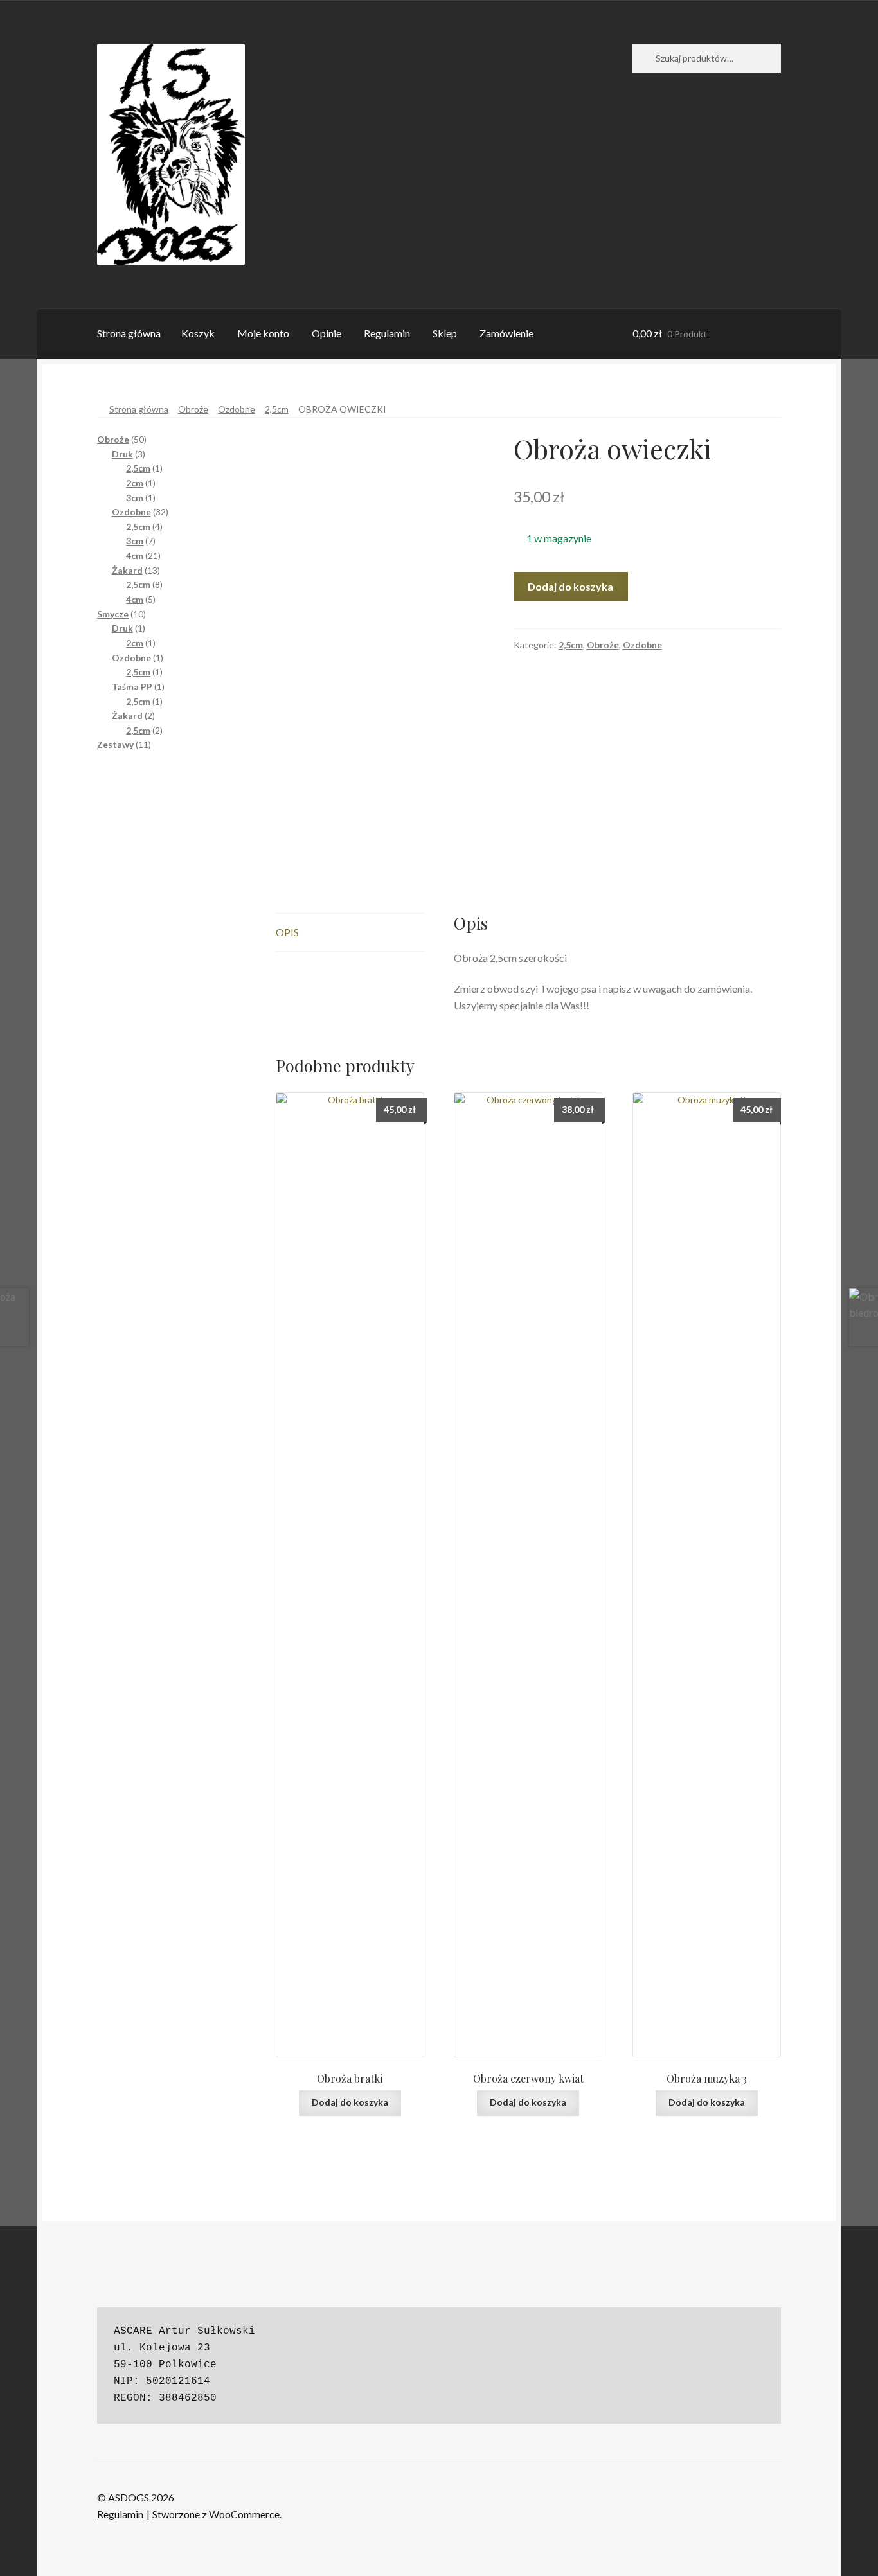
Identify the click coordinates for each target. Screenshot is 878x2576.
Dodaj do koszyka (570, 586)
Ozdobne (237, 409)
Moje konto (263, 333)
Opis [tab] (287, 932)
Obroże (193, 409)
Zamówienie (506, 333)
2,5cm (277, 409)
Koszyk (198, 333)
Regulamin (387, 333)
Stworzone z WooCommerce (216, 2514)
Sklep (445, 333)
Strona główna (129, 333)
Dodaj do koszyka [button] (350, 2102)
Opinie (327, 333)
